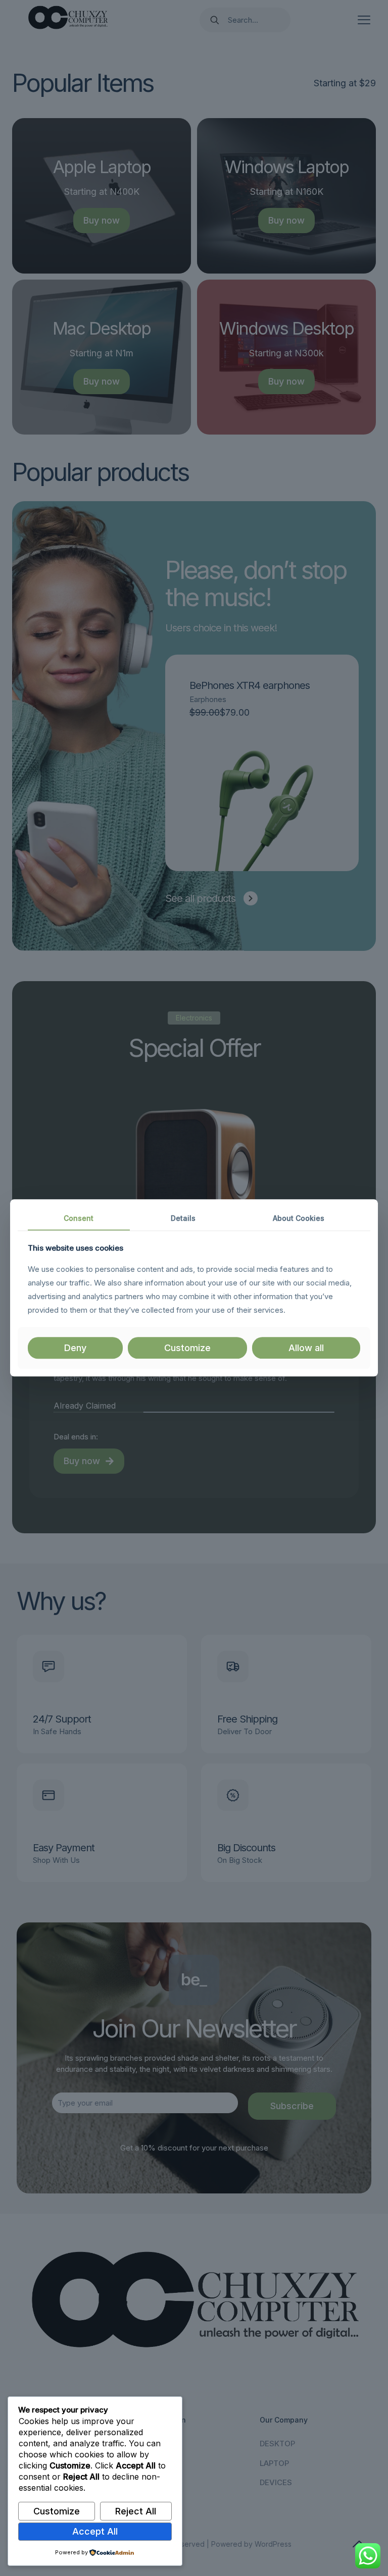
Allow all (306, 1348)
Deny (75, 1348)
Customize (57, 2511)
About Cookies (299, 1218)
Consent (79, 1218)
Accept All (95, 2531)
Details (183, 1218)
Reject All (136, 2511)
